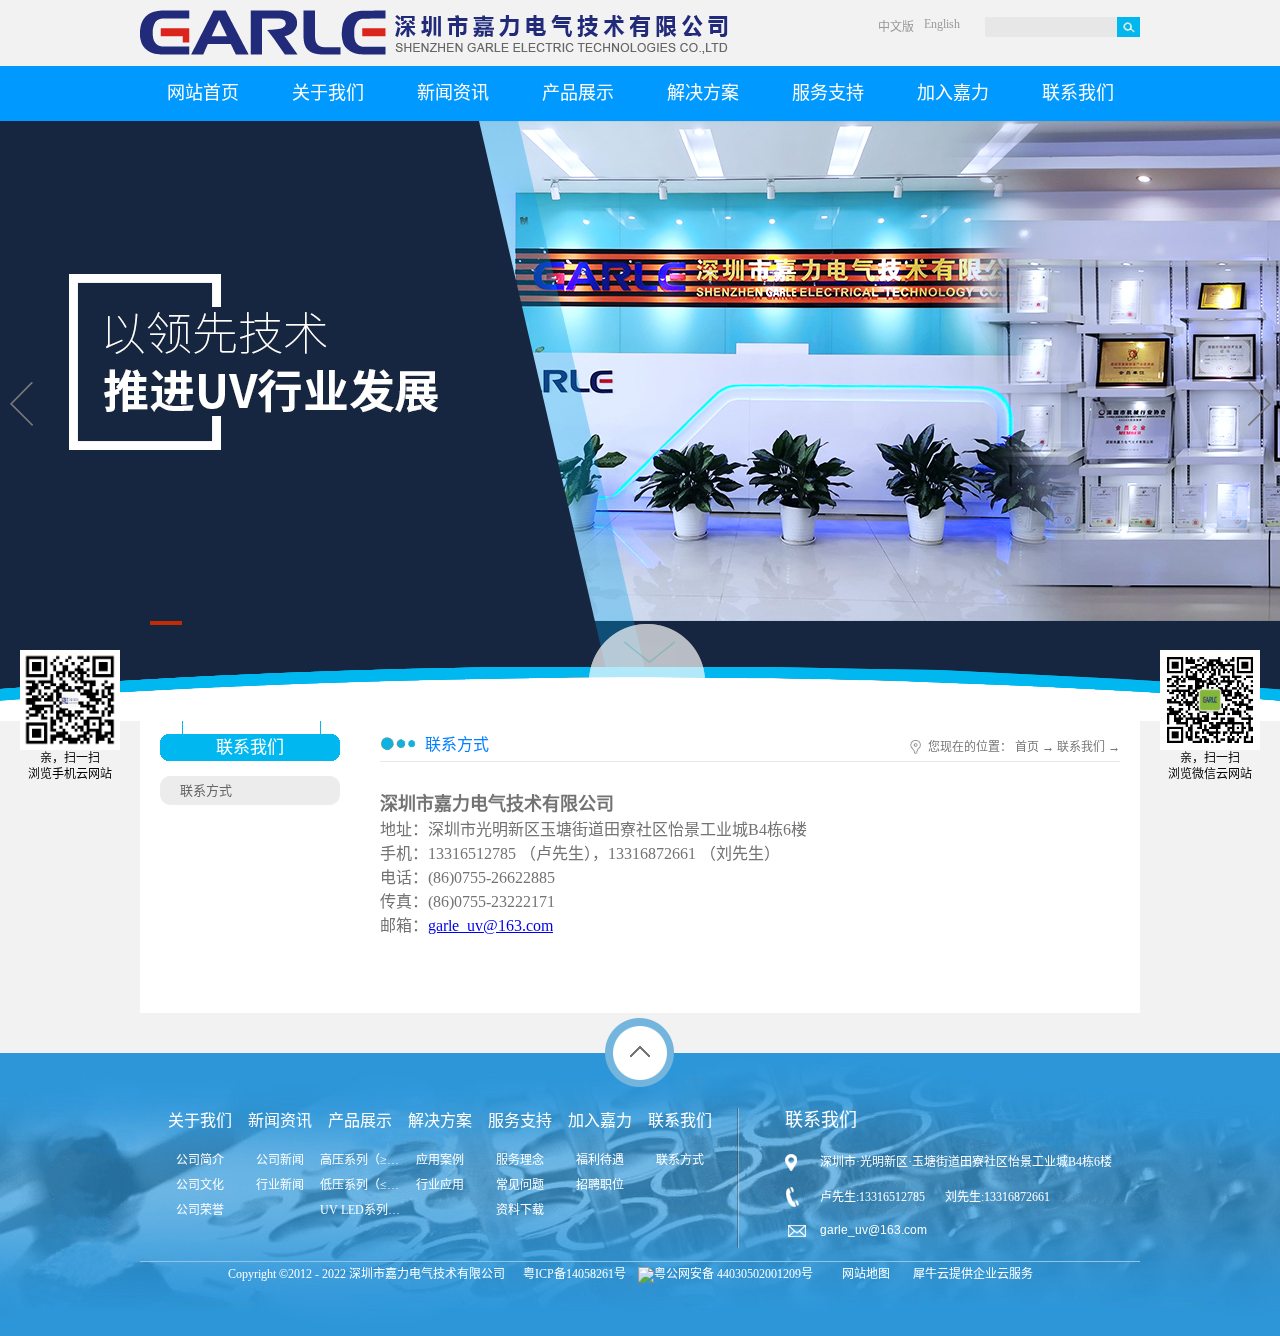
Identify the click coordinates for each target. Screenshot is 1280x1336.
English (942, 24)
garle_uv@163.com (490, 925)
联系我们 (1081, 747)
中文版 (896, 27)
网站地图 (863, 1274)
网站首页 (203, 93)
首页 (1027, 747)
